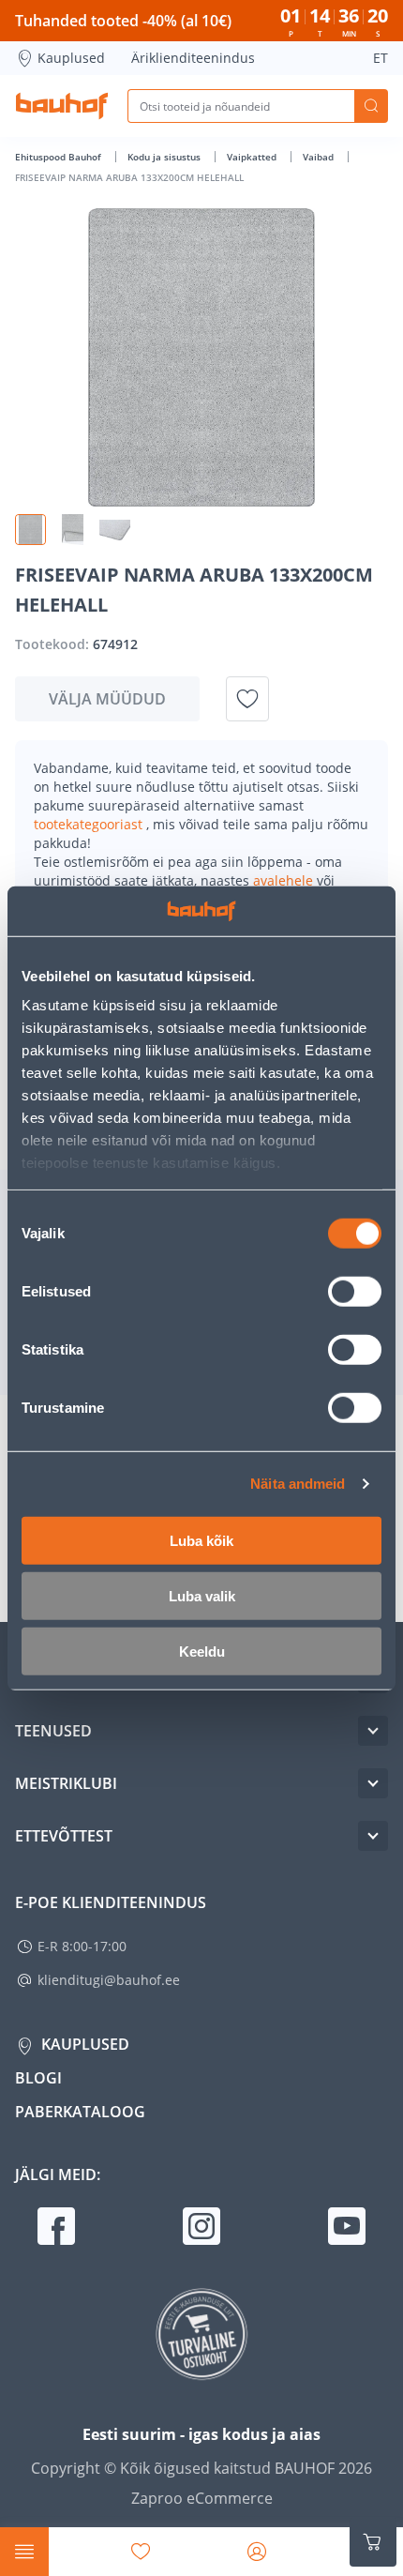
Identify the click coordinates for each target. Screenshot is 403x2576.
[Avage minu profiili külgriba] (257, 2552)
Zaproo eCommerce (202, 2498)
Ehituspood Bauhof (60, 157)
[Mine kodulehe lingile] (62, 106)
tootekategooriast (90, 824)
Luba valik (202, 1595)
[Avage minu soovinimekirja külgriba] (141, 2552)
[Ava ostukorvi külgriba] (373, 2542)
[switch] (355, 1291)
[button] (30, 530)
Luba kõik (201, 1540)
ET (381, 58)
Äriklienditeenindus (193, 58)
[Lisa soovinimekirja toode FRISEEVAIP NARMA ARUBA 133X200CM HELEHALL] (247, 699)
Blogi (38, 2078)
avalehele (285, 880)
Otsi (371, 106)
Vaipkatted (253, 157)
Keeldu (202, 1651)
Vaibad (320, 157)
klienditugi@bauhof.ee (109, 1980)
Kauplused (71, 58)
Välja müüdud (107, 699)
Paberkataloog (80, 2112)
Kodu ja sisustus (165, 157)
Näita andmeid (298, 1484)
